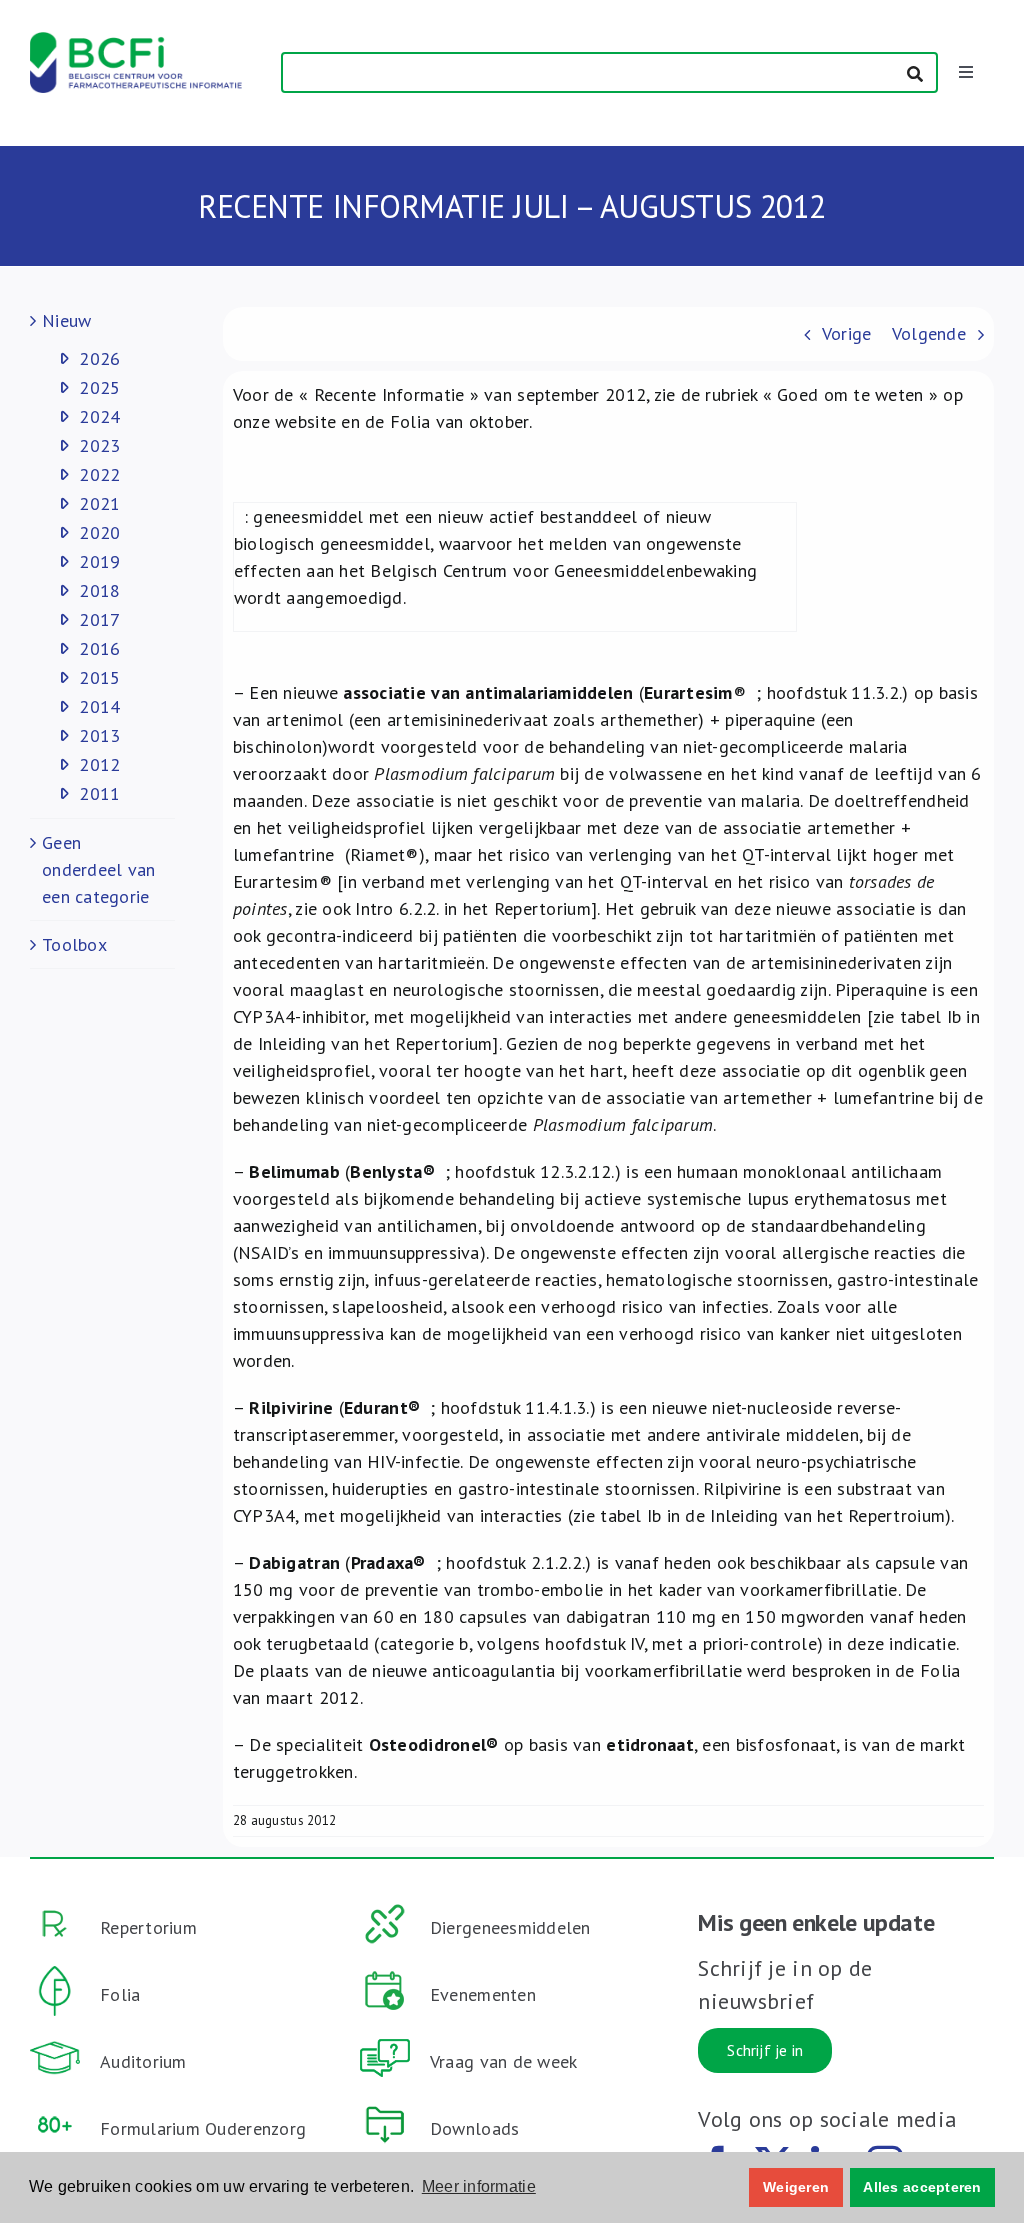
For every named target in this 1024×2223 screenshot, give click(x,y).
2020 (99, 532)
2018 (99, 590)
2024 (99, 416)
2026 (99, 358)
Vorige (847, 333)
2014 (99, 706)
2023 (99, 445)
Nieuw (66, 320)
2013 (99, 735)
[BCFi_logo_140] (136, 40)
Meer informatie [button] (479, 2186)
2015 (99, 677)
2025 (99, 387)
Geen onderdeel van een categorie (99, 869)
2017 (99, 619)
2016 (99, 648)
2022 (99, 474)
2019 (99, 561)
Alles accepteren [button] (922, 2187)
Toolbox (74, 944)
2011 (99, 793)
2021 (99, 503)
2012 (99, 764)
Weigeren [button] (796, 2187)
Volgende (929, 333)
